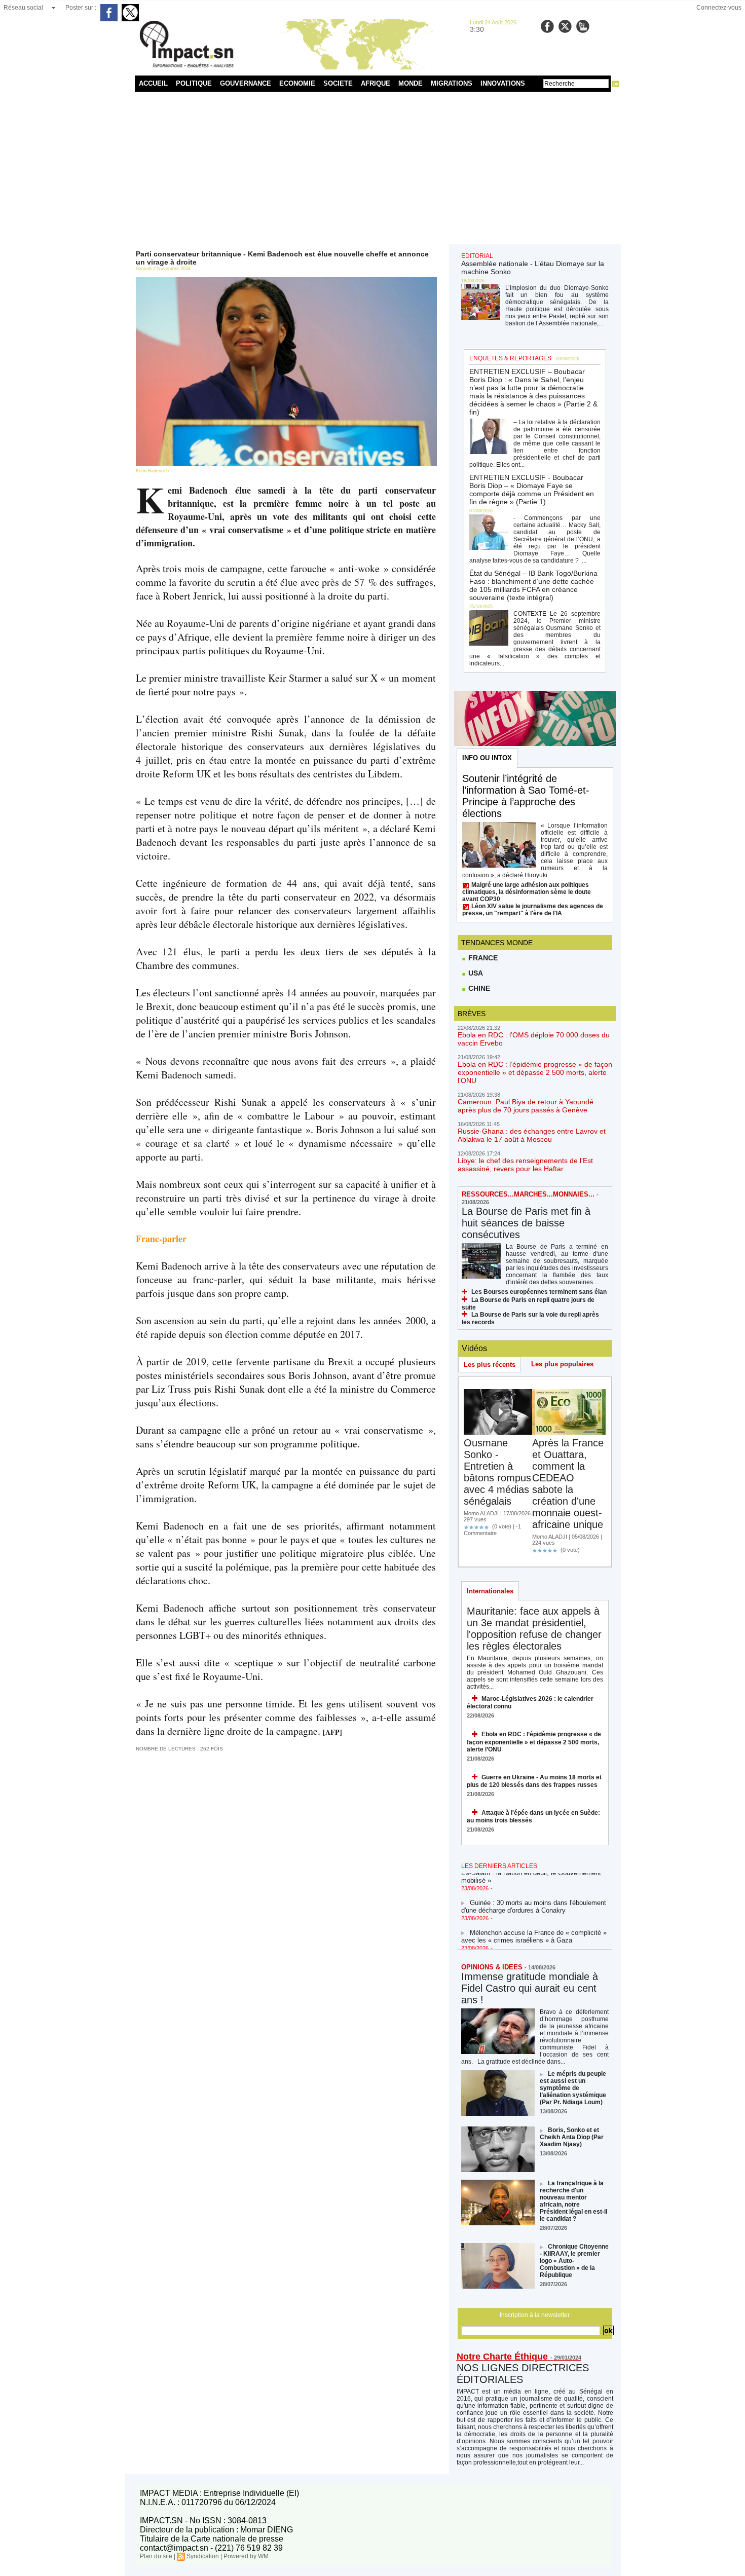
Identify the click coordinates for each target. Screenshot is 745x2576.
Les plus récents (490, 1365)
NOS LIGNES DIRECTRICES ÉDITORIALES (523, 2374)
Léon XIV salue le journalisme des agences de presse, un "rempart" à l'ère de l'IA (533, 910)
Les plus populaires (562, 1364)
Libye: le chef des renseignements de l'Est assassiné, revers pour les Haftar (525, 1165)
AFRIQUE (376, 83)
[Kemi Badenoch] (286, 280)
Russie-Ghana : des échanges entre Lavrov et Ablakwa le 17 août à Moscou (532, 1135)
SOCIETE (338, 83)
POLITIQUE (194, 83)
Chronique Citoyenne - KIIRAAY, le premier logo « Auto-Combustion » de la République (574, 2261)
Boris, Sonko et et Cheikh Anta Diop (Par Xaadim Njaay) (572, 2137)
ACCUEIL (153, 83)
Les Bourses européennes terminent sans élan (539, 1292)
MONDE (411, 83)
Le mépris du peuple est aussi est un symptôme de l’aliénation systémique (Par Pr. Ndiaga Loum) (573, 2088)
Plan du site (156, 2556)
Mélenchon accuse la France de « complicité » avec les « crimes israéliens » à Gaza (534, 1923)
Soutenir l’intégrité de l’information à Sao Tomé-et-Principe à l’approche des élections (526, 796)
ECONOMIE (297, 83)
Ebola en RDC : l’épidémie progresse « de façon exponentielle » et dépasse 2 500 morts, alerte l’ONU (535, 1072)
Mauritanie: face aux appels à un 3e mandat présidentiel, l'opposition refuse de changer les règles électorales (534, 1629)
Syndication (203, 2556)
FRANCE (482, 958)
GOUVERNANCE (246, 83)
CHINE (478, 988)
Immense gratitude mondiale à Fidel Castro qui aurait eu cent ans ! (530, 1988)
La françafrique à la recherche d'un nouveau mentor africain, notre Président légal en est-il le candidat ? (573, 2201)
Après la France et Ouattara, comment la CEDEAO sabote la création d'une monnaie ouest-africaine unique (568, 1484)
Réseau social (23, 8)
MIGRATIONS (452, 83)
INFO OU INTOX (487, 758)
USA (475, 973)
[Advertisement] (373, 168)
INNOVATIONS (503, 83)
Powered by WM (246, 2556)
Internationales (490, 1591)
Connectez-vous (719, 8)
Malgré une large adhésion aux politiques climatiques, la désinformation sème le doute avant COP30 (527, 892)
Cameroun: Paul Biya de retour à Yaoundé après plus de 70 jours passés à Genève (526, 1106)
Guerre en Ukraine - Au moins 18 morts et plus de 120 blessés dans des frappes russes (534, 1781)
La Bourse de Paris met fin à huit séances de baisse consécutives (526, 1223)
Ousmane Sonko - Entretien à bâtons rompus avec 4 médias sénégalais (497, 1472)
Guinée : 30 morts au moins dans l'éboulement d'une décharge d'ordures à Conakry (534, 1893)
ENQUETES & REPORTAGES (510, 358)
